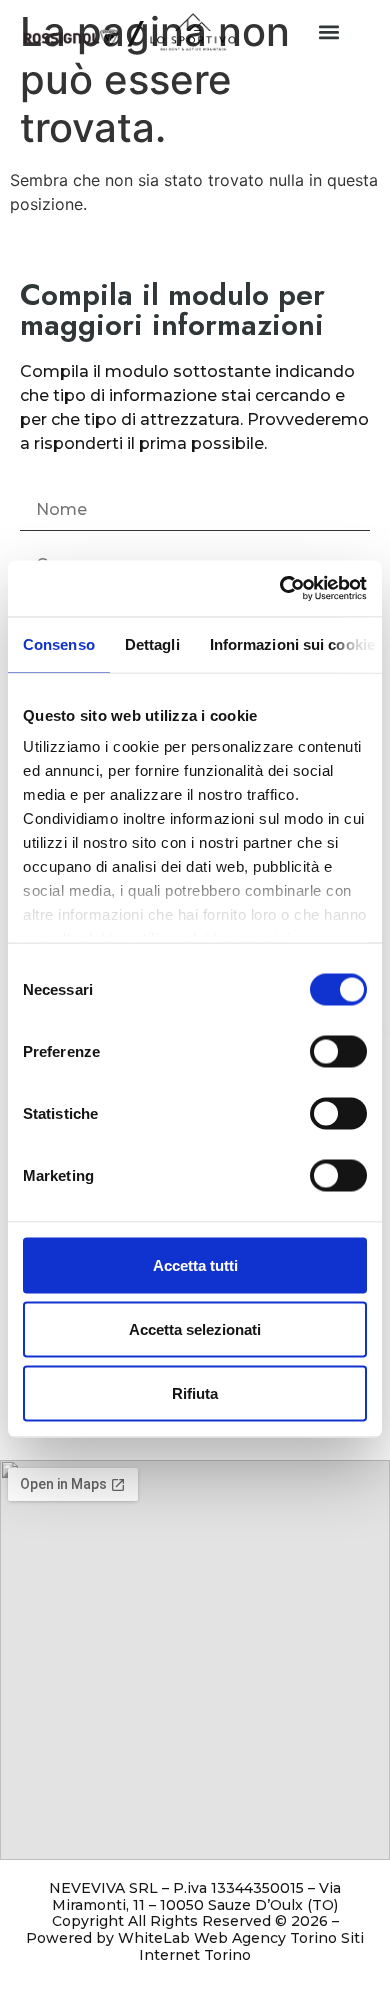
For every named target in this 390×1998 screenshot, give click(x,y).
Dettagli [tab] (152, 643)
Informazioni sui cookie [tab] (292, 643)
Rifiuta (195, 1392)
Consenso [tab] (59, 643)
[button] (328, 31)
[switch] (338, 1051)
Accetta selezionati (195, 1328)
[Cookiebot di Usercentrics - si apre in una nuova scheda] (280, 589)
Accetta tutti (195, 1264)
